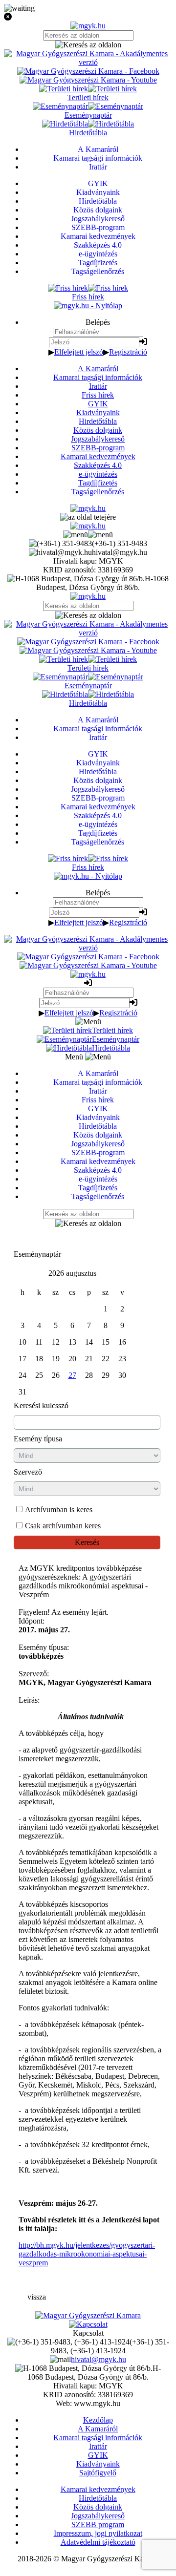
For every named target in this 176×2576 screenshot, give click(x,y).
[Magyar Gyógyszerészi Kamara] (88, 2315)
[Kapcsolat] (88, 2324)
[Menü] (88, 535)
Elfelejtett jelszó (79, 352)
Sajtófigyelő (98, 2473)
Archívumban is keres (59, 1510)
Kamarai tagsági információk (98, 377)
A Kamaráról (98, 369)
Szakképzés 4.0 (98, 465)
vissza (37, 2297)
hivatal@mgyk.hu (99, 2359)
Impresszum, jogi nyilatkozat (98, 2533)
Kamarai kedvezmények (98, 456)
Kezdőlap (98, 2420)
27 (72, 1375)
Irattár (98, 386)
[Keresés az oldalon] (88, 45)
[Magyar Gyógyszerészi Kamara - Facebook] (88, 71)
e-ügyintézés (98, 474)
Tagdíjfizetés (98, 483)
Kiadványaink (98, 412)
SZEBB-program (98, 448)
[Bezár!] (88, 17)
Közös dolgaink (98, 430)
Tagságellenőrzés (98, 492)
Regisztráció (128, 352)
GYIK (98, 404)
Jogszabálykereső (98, 439)
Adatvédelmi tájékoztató (98, 2542)
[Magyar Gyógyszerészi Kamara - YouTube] (88, 80)
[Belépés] (143, 342)
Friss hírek (98, 395)
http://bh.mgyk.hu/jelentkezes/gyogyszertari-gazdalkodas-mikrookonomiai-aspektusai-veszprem (87, 2254)
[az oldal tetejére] (88, 517)
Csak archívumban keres (63, 1526)
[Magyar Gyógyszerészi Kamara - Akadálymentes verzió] (88, 62)
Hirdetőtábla (98, 421)
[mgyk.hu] (88, 26)
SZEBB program (98, 2524)
